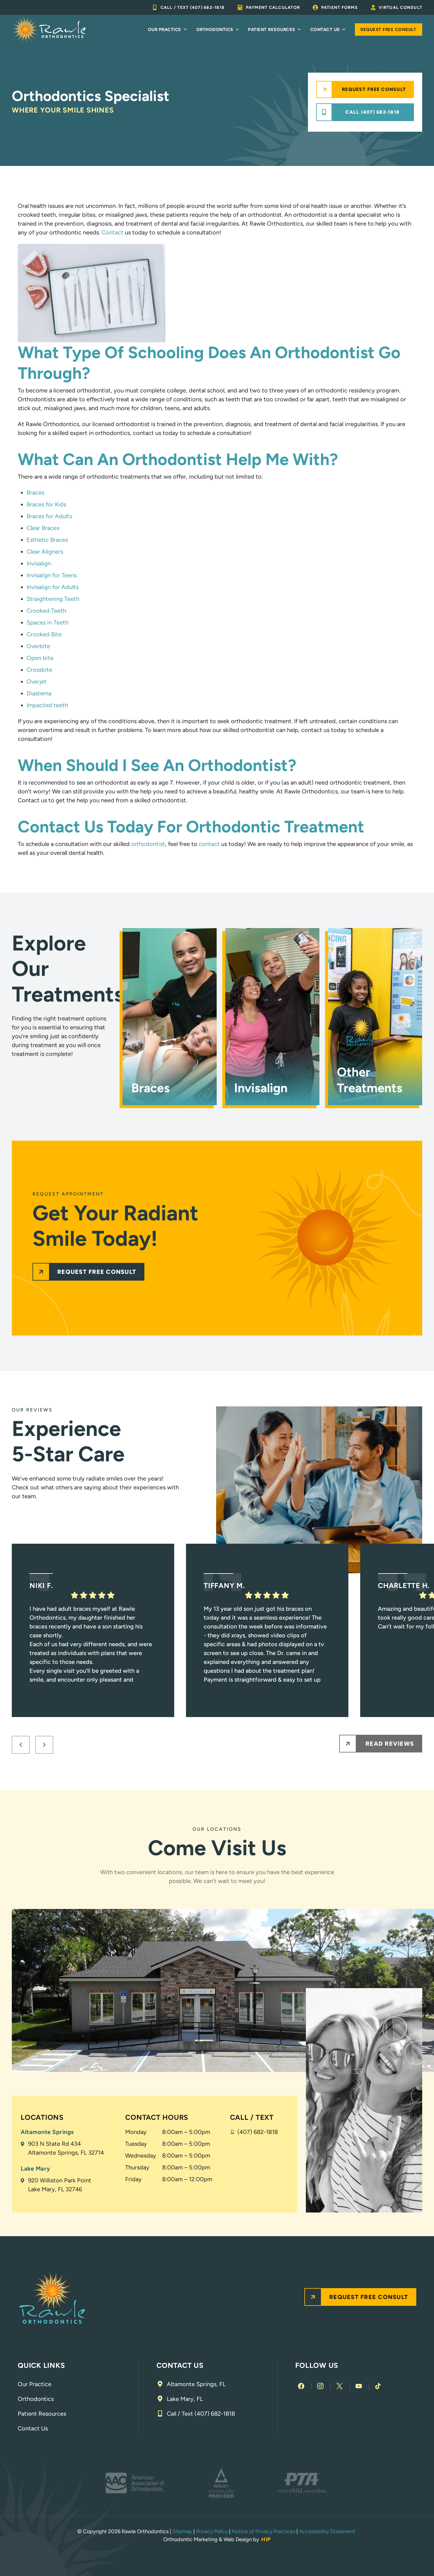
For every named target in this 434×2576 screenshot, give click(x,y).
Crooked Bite (44, 634)
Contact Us (325, 30)
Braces (35, 493)
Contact (112, 232)
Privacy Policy (212, 2531)
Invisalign (39, 563)
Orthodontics (215, 30)
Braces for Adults (49, 516)
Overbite (38, 646)
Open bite (40, 658)
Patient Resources (272, 30)
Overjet (37, 682)
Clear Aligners (45, 552)
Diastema (39, 693)
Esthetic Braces (47, 540)
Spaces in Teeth (48, 622)
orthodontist (148, 844)
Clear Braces (43, 528)
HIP (266, 2539)
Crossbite (39, 670)
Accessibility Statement (328, 2531)
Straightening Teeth (53, 599)
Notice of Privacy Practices (263, 2531)
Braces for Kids (46, 504)
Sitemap (182, 2531)
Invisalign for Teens (52, 575)
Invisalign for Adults (53, 587)
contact (209, 844)
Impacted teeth (47, 705)
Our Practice (165, 30)
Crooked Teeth (46, 611)
